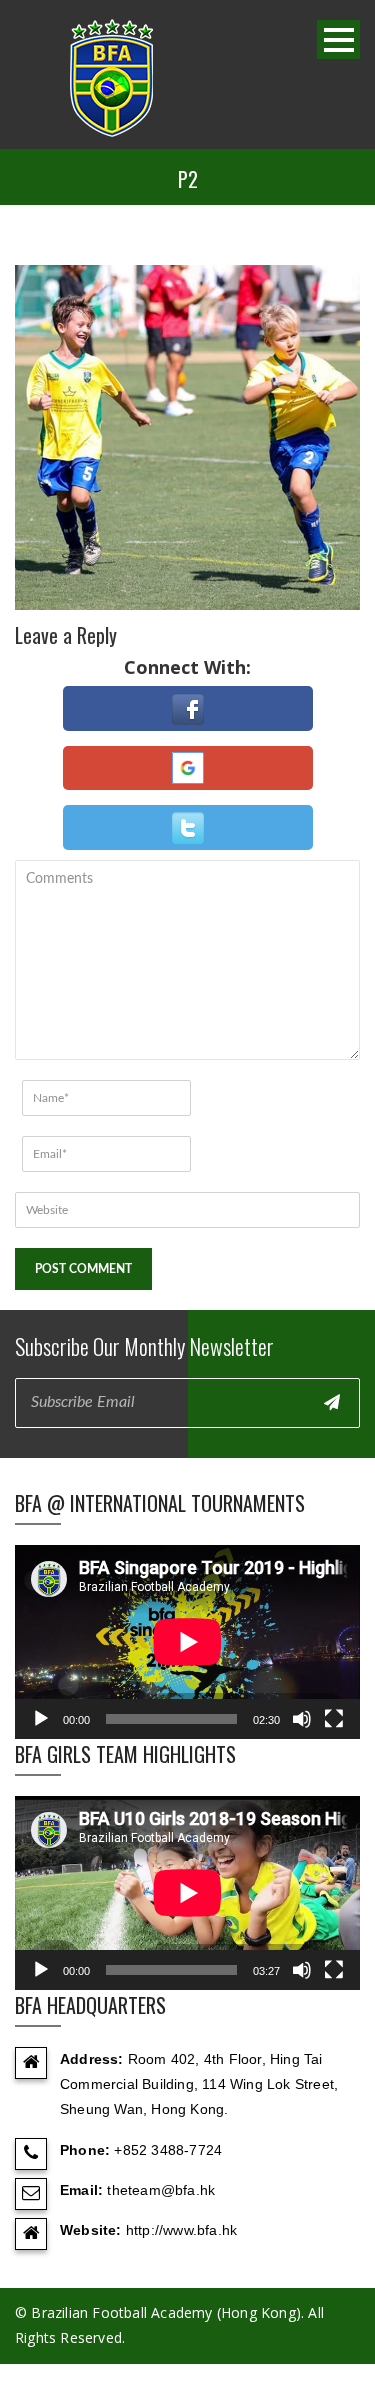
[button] (188, 708)
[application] (187, 1642)
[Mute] (302, 1719)
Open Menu (338, 39)
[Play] (41, 1719)
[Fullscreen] (334, 1719)
